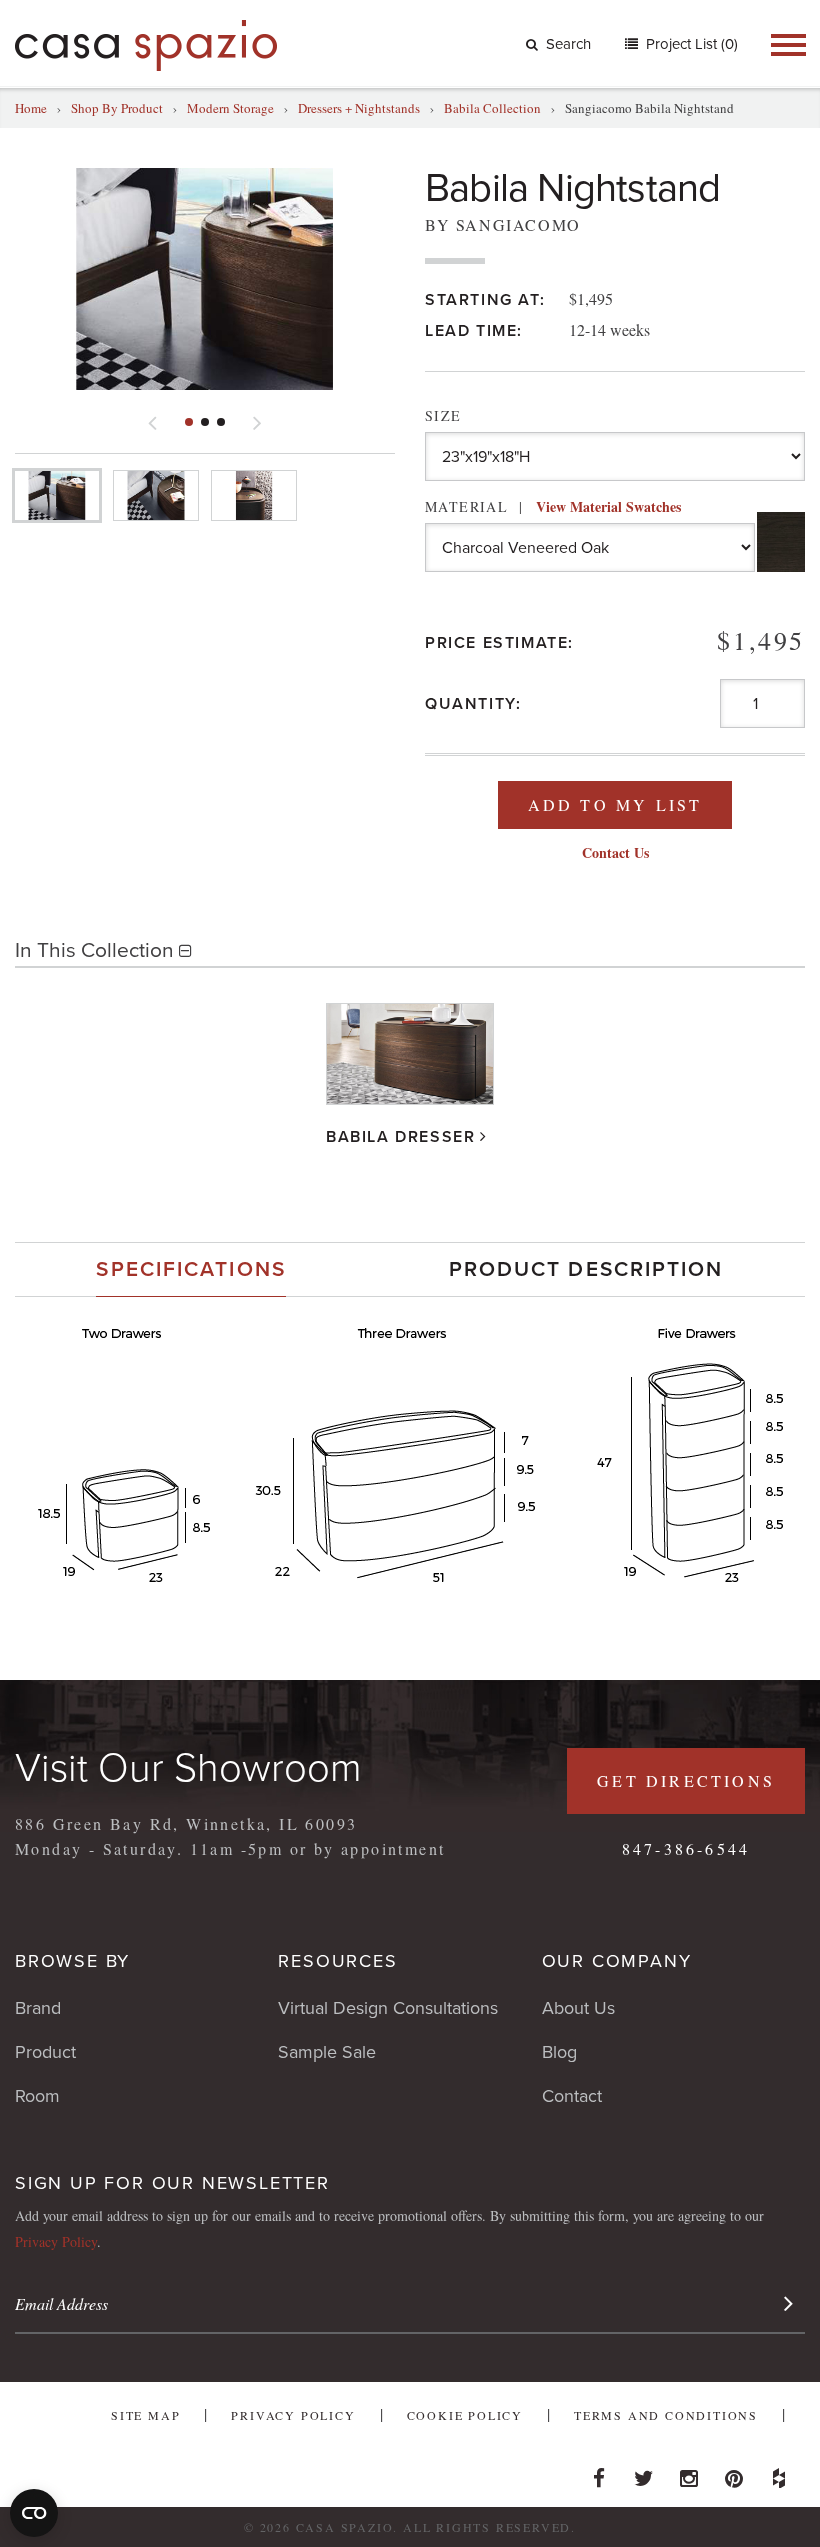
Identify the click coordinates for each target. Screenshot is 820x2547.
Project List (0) (690, 44)
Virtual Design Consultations (388, 2008)
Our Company (617, 1961)
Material (553, 506)
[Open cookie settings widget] (34, 2513)
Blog (559, 2052)
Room (37, 2096)
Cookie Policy (465, 2415)
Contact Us (615, 852)
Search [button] (568, 44)
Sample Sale (327, 2052)
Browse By (72, 1961)
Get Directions (686, 1780)
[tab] (191, 1269)
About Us (578, 2008)
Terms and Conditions (666, 2415)
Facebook (599, 2473)
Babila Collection (492, 108)
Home (31, 108)
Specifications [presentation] (190, 1269)
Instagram (689, 2473)
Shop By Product (117, 108)
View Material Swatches (608, 506)
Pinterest (734, 2473)
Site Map (145, 2415)
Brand (38, 2008)
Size (443, 415)
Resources (337, 1961)
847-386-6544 (686, 1848)
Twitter (644, 2473)
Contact (572, 2096)
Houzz (779, 2473)
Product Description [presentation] (586, 1269)
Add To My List (615, 804)
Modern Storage (230, 108)
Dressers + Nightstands (359, 108)
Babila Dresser (400, 1137)
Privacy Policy (56, 2241)
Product (45, 2052)
